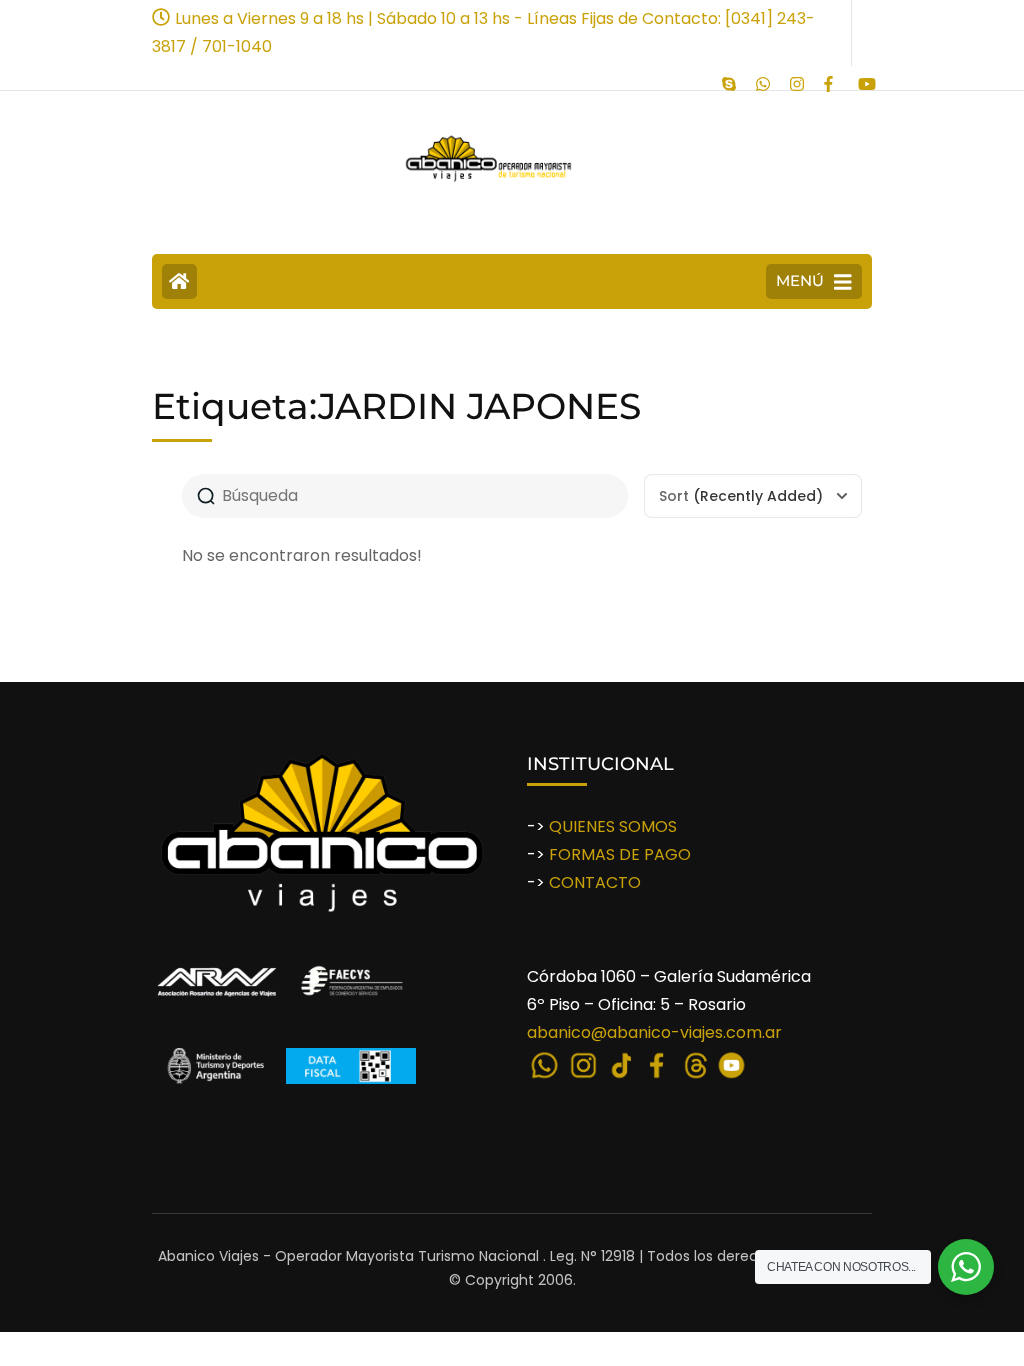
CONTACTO (595, 882)
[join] (729, 78)
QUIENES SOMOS (613, 826)
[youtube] (865, 78)
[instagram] (797, 78)
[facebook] (831, 78)
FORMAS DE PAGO (620, 854)
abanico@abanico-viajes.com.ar (654, 1032)
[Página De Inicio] (179, 281)
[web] (763, 78)
